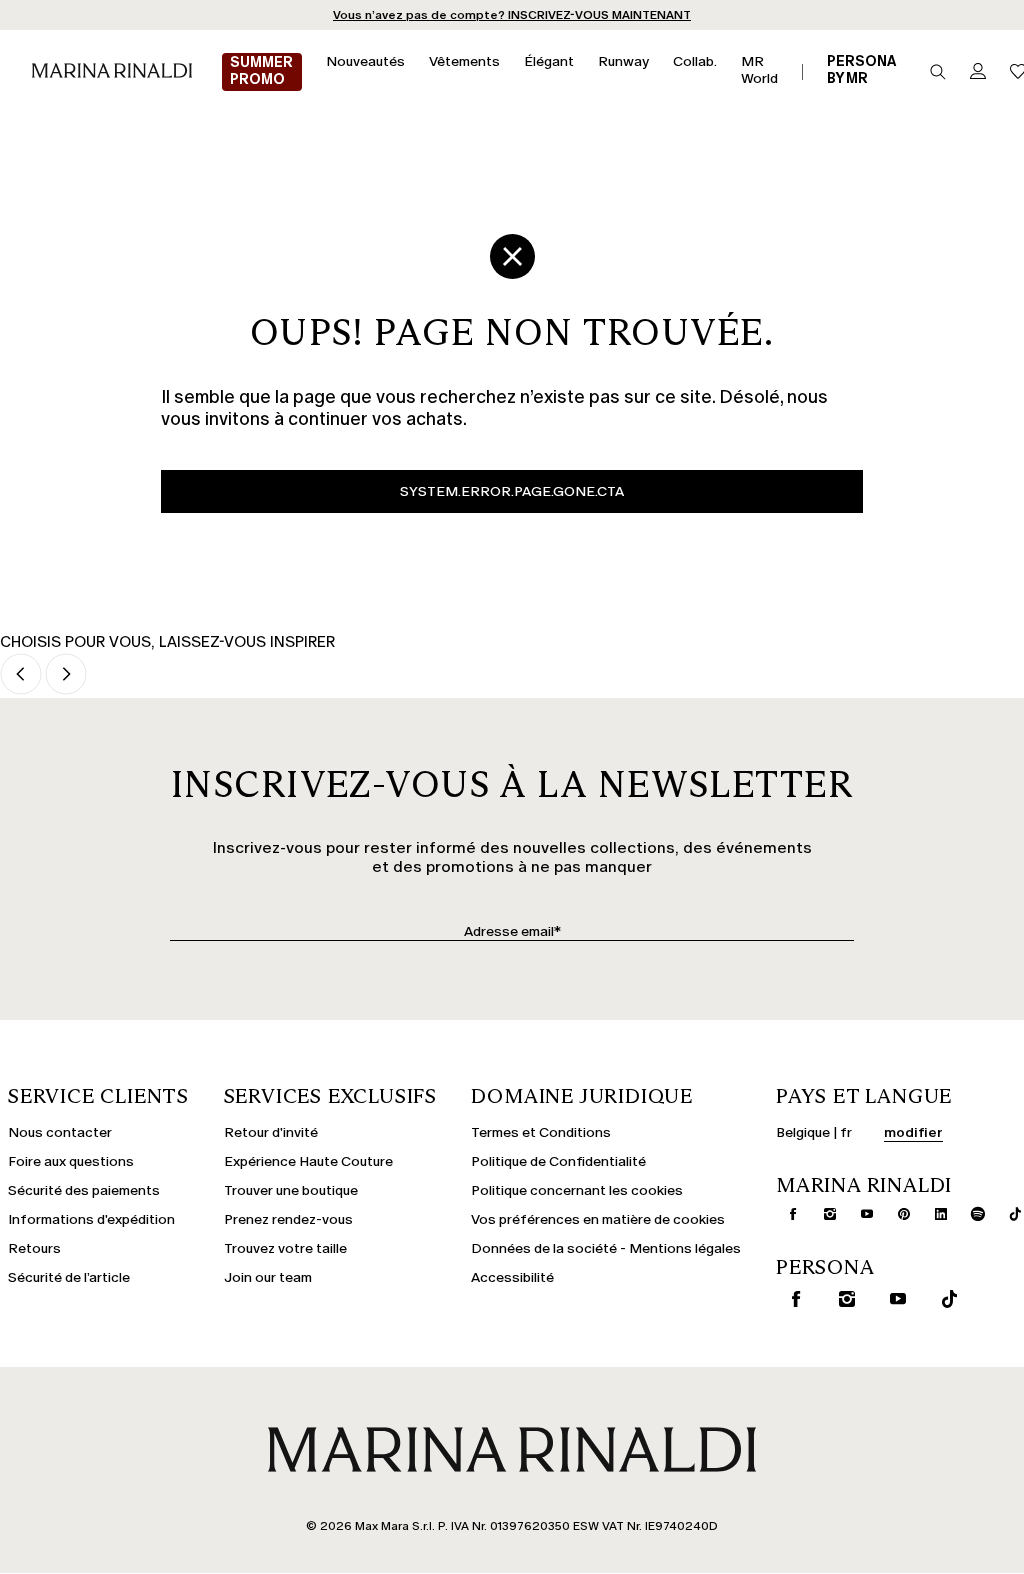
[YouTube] (859, 1214)
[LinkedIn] (933, 1214)
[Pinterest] (896, 1214)
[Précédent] (21, 675)
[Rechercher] (938, 72)
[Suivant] (66, 675)
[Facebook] (785, 1214)
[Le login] (978, 72)
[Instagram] (822, 1214)
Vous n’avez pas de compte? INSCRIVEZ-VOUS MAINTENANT (512, 15)
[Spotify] (970, 1214)
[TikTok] (1007, 1214)
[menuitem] (262, 72)
